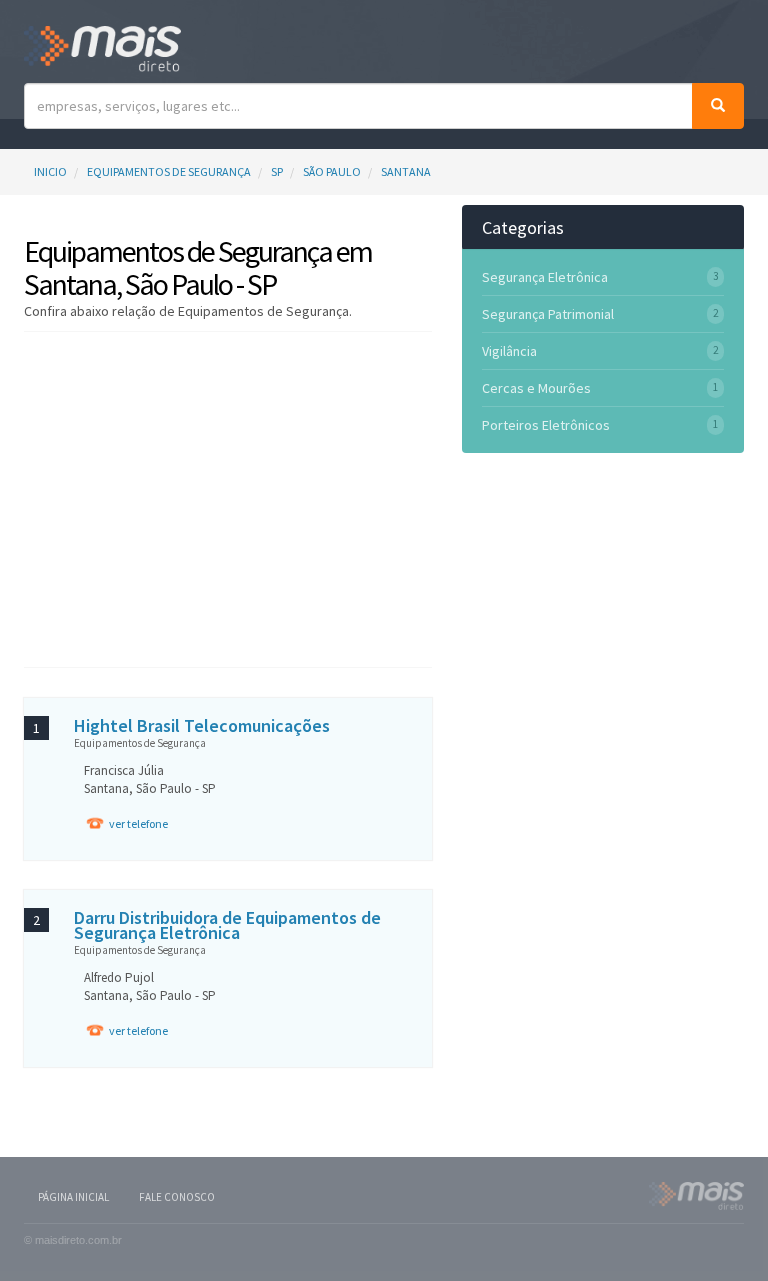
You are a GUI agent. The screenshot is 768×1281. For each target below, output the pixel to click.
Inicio (50, 171)
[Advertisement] (258, 497)
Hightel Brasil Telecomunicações (202, 725)
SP (277, 171)
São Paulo (332, 171)
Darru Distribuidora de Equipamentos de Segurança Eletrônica (227, 925)
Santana (406, 171)
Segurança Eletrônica (545, 277)
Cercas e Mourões (536, 388)
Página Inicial (73, 1197)
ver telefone (138, 823)
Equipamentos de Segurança (169, 171)
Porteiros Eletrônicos (546, 425)
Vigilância (509, 351)
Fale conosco (177, 1197)
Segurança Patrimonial (548, 314)
